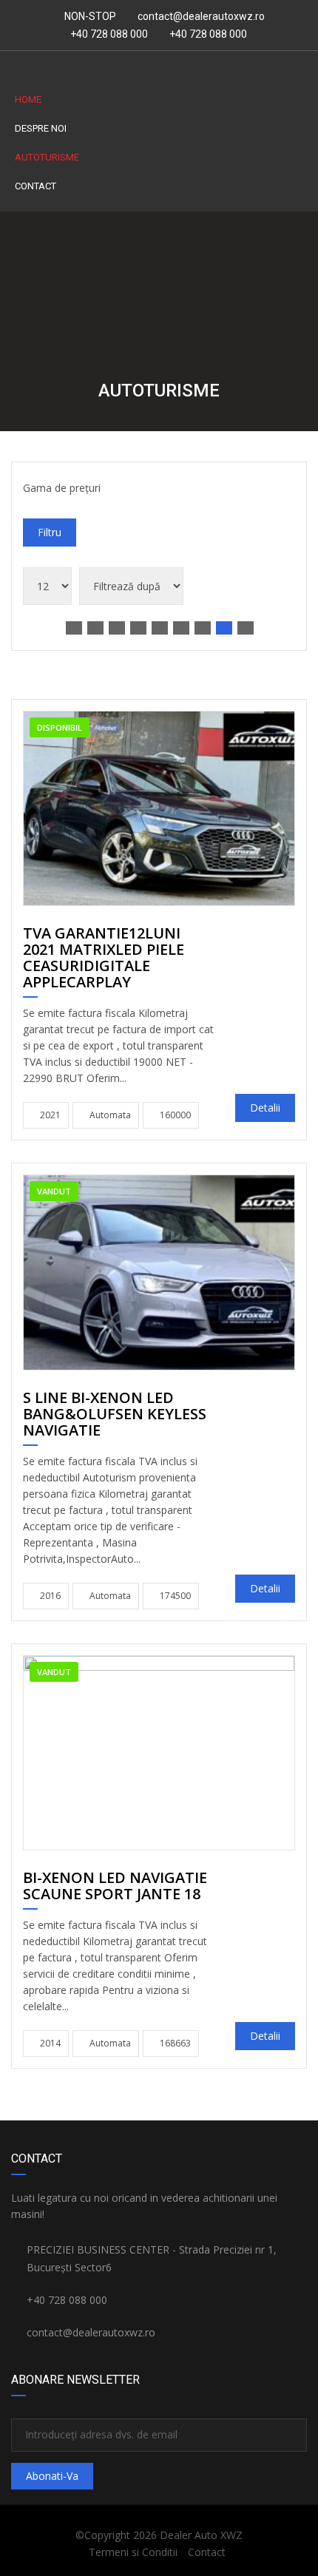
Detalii (265, 1108)
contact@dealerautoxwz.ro (201, 16)
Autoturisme (47, 157)
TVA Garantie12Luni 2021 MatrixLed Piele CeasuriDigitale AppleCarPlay (104, 959)
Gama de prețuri (62, 488)
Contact (35, 186)
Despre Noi (41, 128)
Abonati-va (52, 2476)
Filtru (50, 532)
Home (28, 99)
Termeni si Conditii (133, 2552)
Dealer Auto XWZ (201, 2535)
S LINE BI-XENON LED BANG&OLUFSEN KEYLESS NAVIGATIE (115, 1415)
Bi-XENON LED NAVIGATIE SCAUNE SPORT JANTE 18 (115, 1887)
